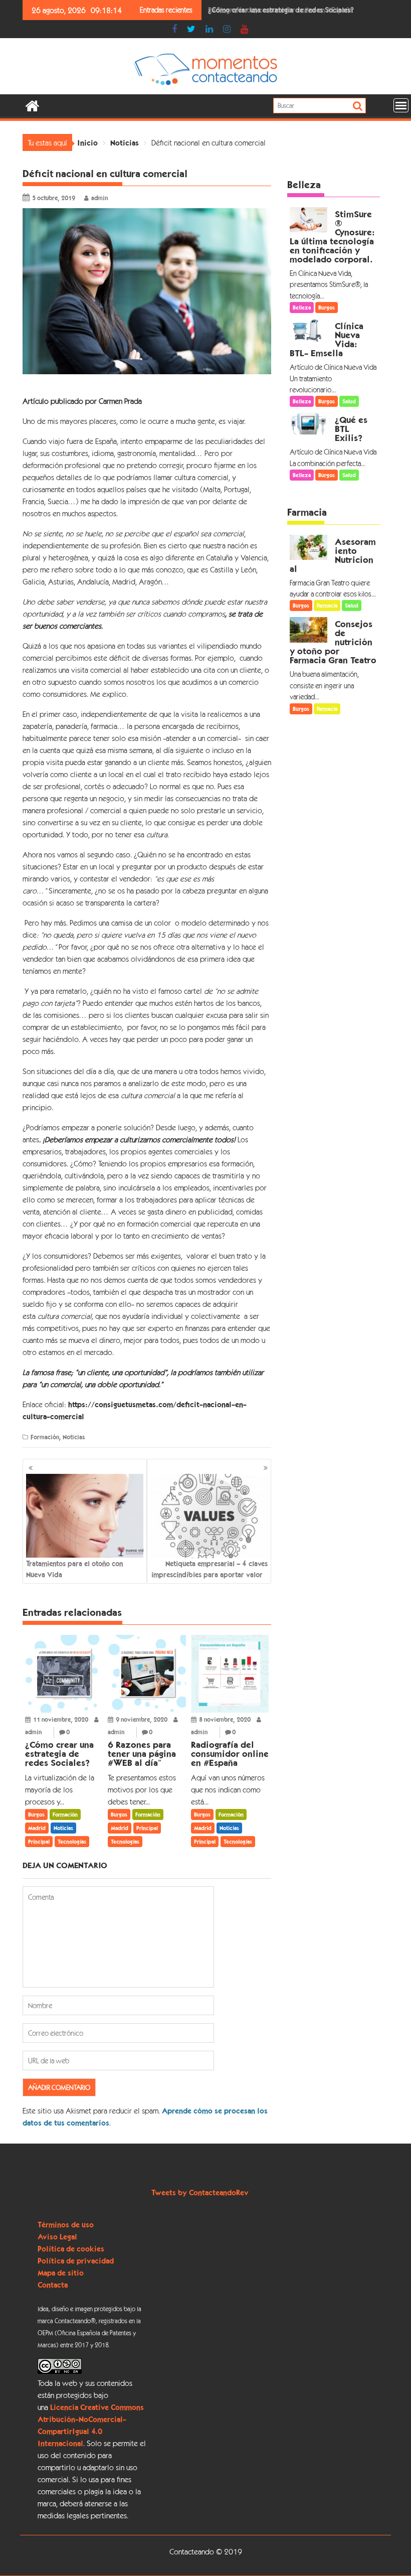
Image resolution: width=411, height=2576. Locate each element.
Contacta (53, 2285)
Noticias (74, 1437)
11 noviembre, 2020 (61, 1719)
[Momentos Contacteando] (32, 105)
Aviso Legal (57, 2236)
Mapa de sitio (61, 2272)
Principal (39, 1842)
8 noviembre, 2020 (225, 1719)
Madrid (37, 1828)
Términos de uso (66, 2224)
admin (99, 198)
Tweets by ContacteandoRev (200, 2192)
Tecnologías (72, 1842)
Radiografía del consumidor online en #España (280, 10)
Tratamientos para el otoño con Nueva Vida (74, 1569)
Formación (45, 1437)
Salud (349, 401)
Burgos (36, 1814)
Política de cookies (71, 2248)
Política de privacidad (76, 2260)
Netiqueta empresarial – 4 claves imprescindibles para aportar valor (210, 1569)
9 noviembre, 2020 (142, 1719)
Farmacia (307, 512)
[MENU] (401, 105)
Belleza (304, 185)
